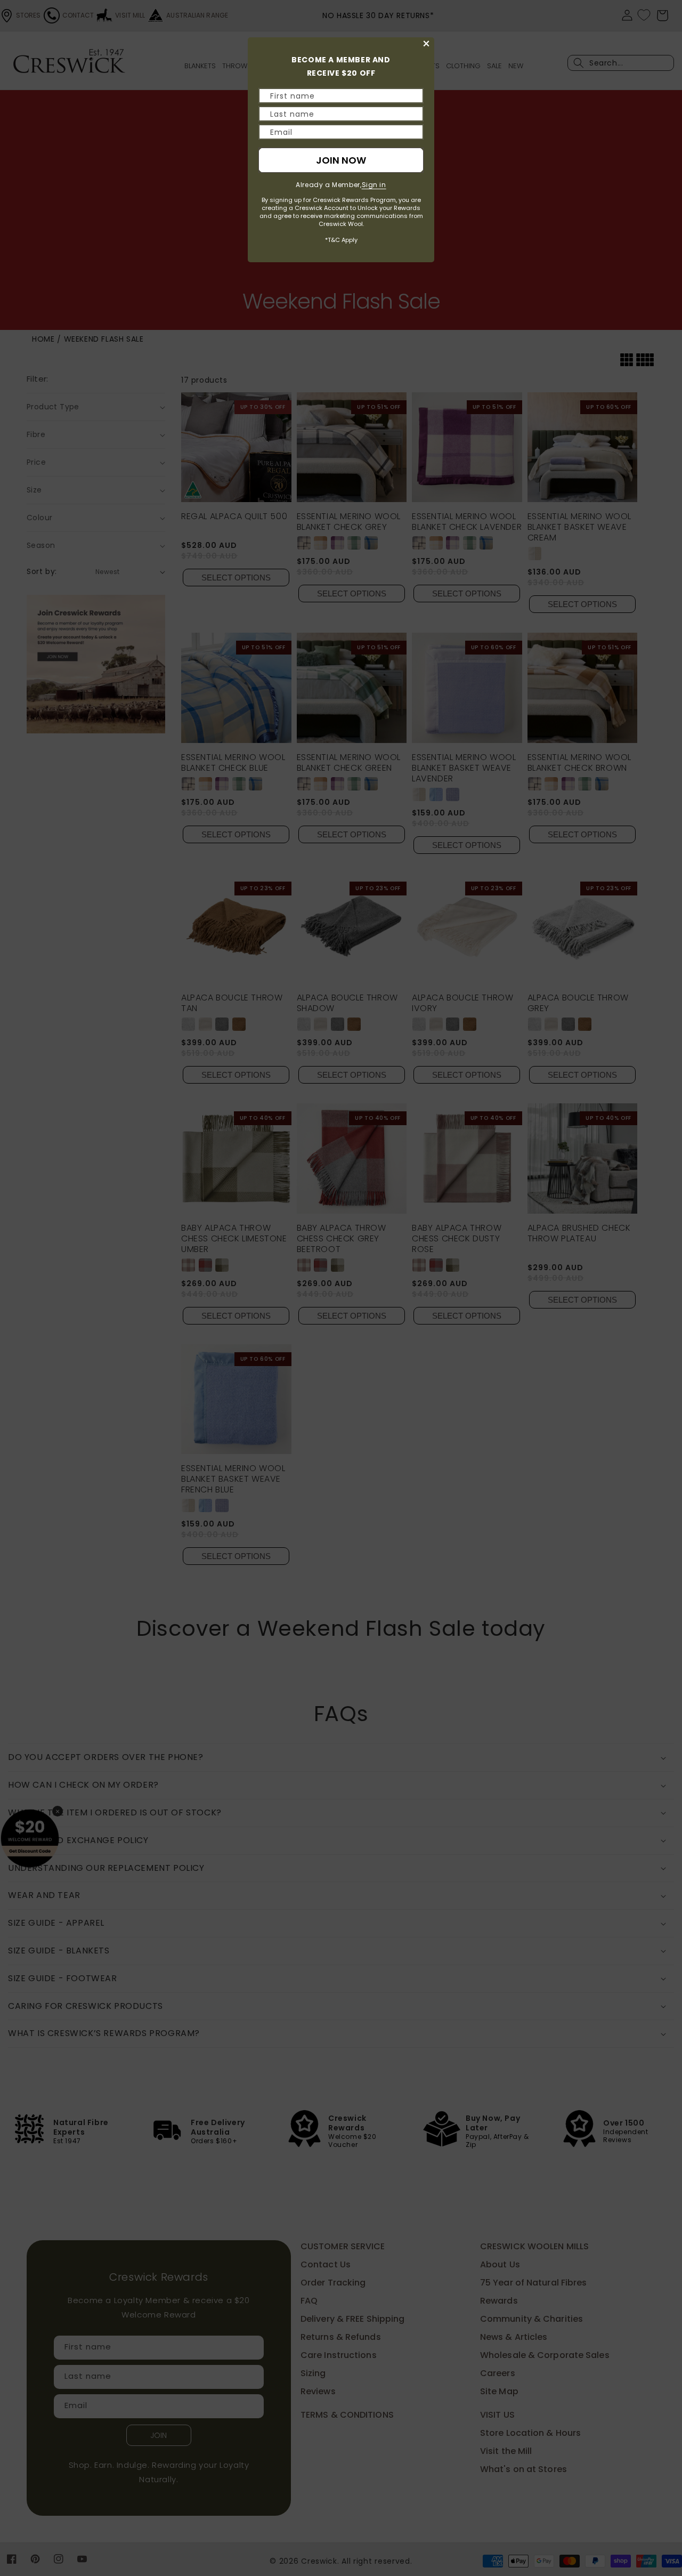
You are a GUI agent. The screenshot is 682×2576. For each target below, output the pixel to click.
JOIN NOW (341, 160)
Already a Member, (341, 185)
